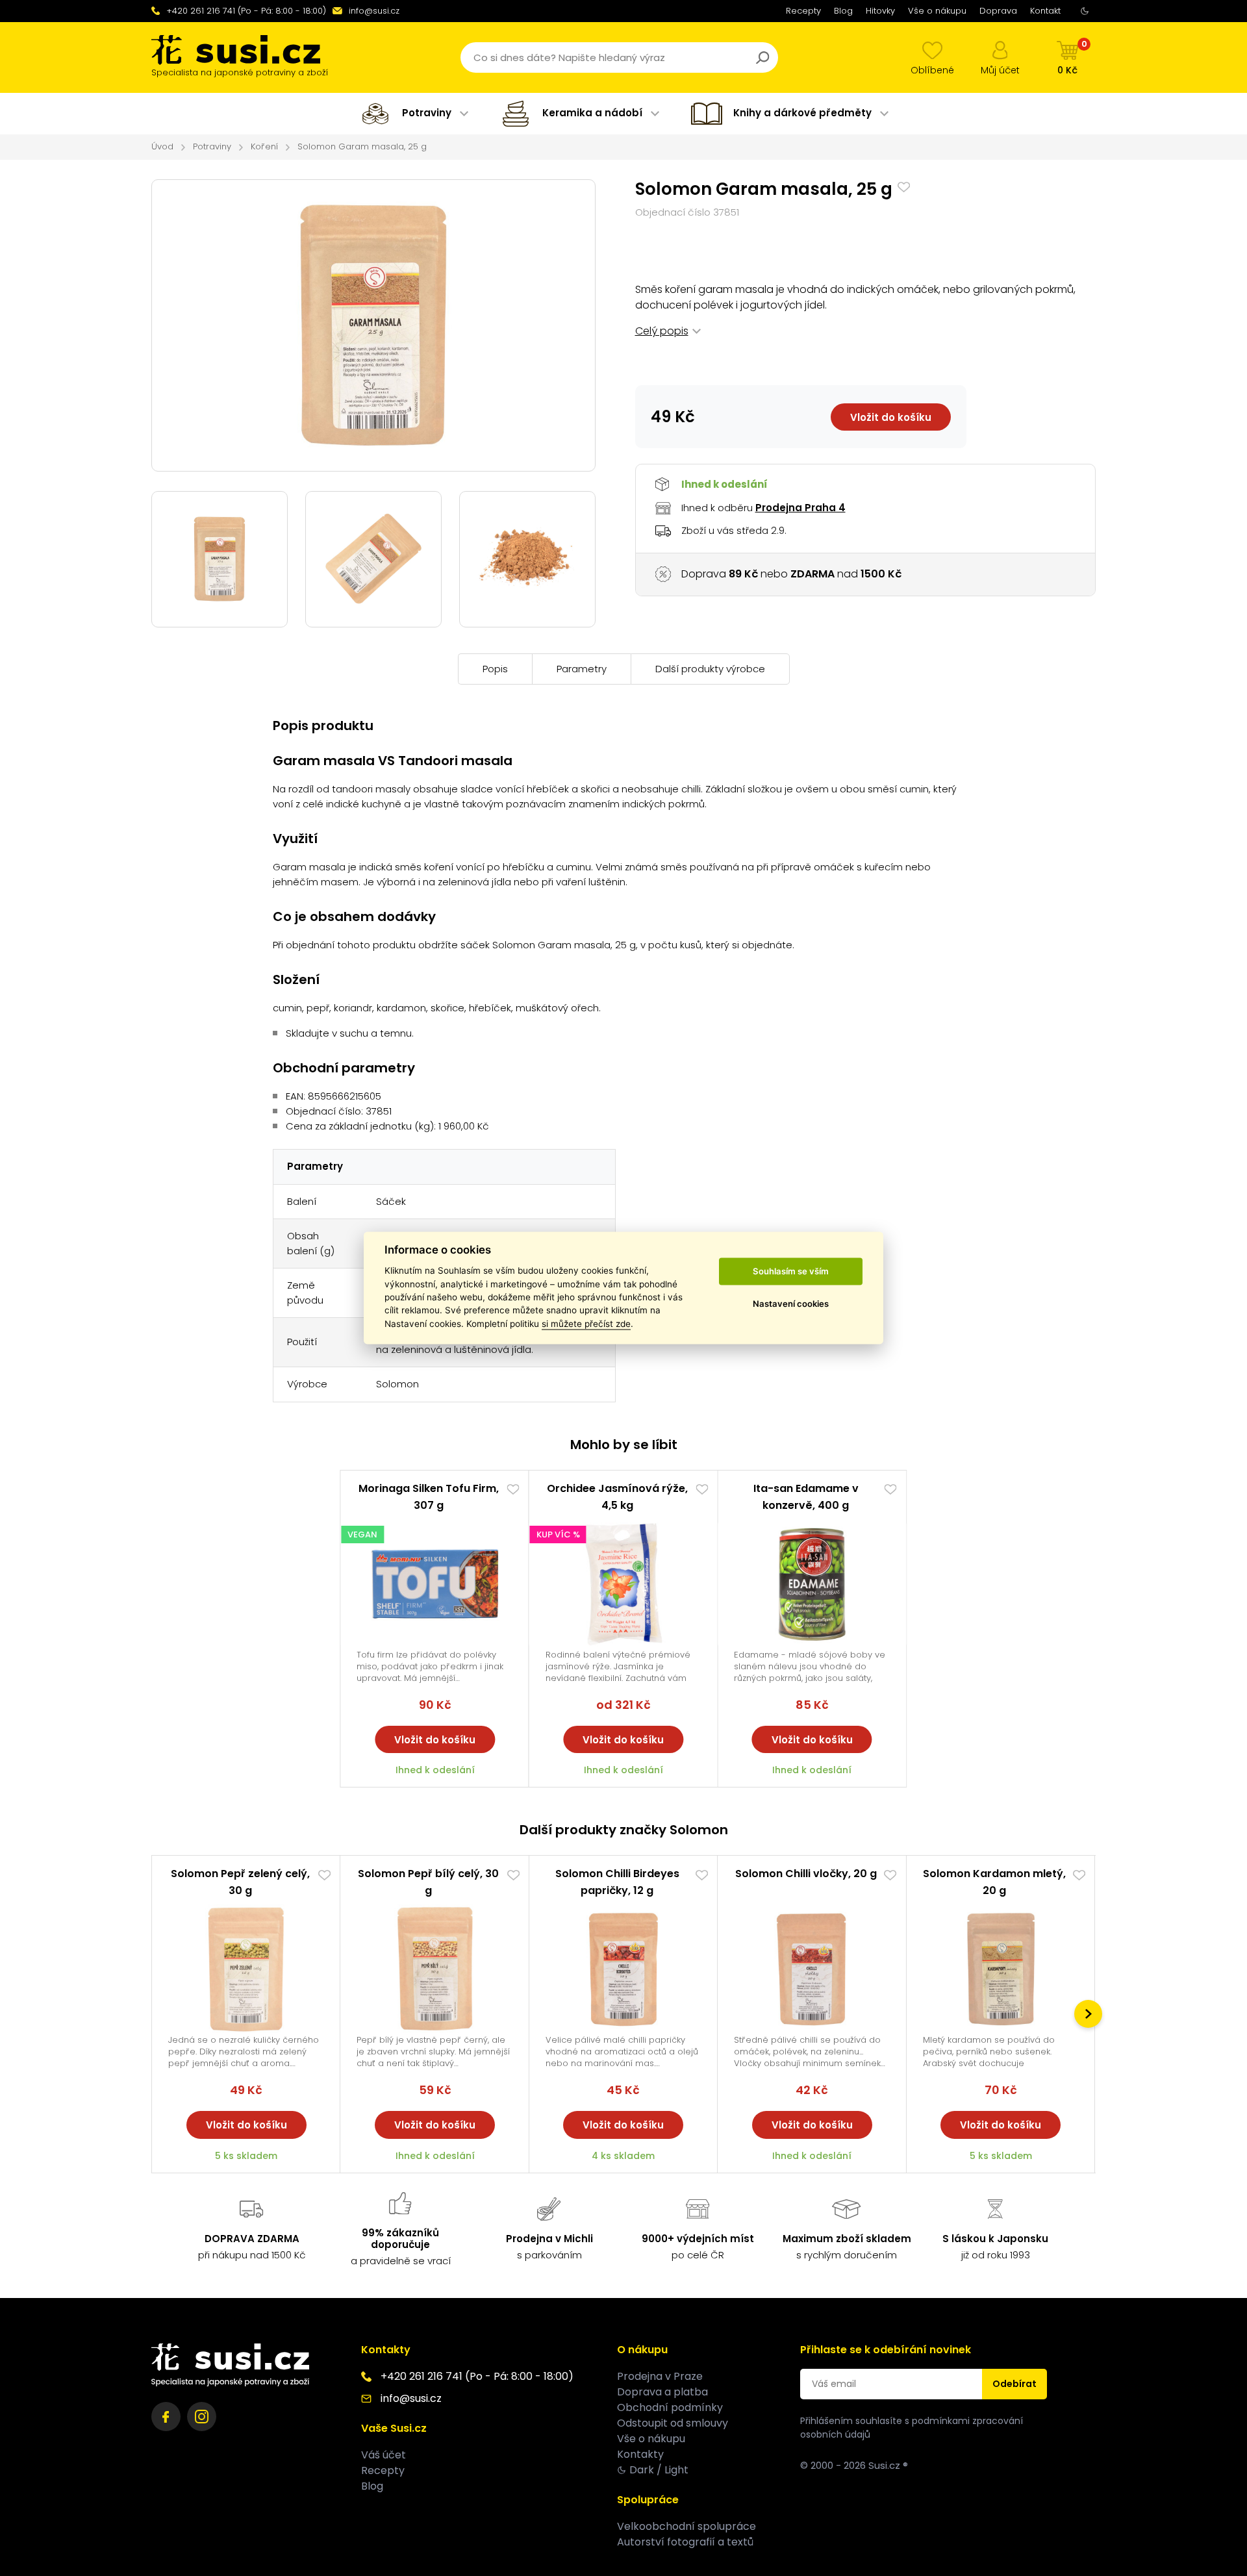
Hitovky (880, 11)
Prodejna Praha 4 (800, 508)
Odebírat (1014, 2384)
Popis (495, 669)
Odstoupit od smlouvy (673, 2423)
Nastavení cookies (791, 1304)
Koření (264, 146)
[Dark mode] (1085, 11)
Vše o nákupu (937, 11)
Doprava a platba (662, 2392)
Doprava (998, 11)
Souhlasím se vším (791, 1271)
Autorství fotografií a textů (685, 2542)
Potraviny (212, 146)
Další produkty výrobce (710, 669)
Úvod (162, 146)
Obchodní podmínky (670, 2407)
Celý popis (662, 331)
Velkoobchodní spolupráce (686, 2526)
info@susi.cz (374, 11)
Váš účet (384, 2455)
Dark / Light (659, 2470)
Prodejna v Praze (660, 2376)
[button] (1088, 2014)
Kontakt (1045, 11)
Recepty (803, 11)
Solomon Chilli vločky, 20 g (806, 1874)
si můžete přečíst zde (586, 1324)
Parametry (582, 669)
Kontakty (640, 2454)
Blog (843, 11)
